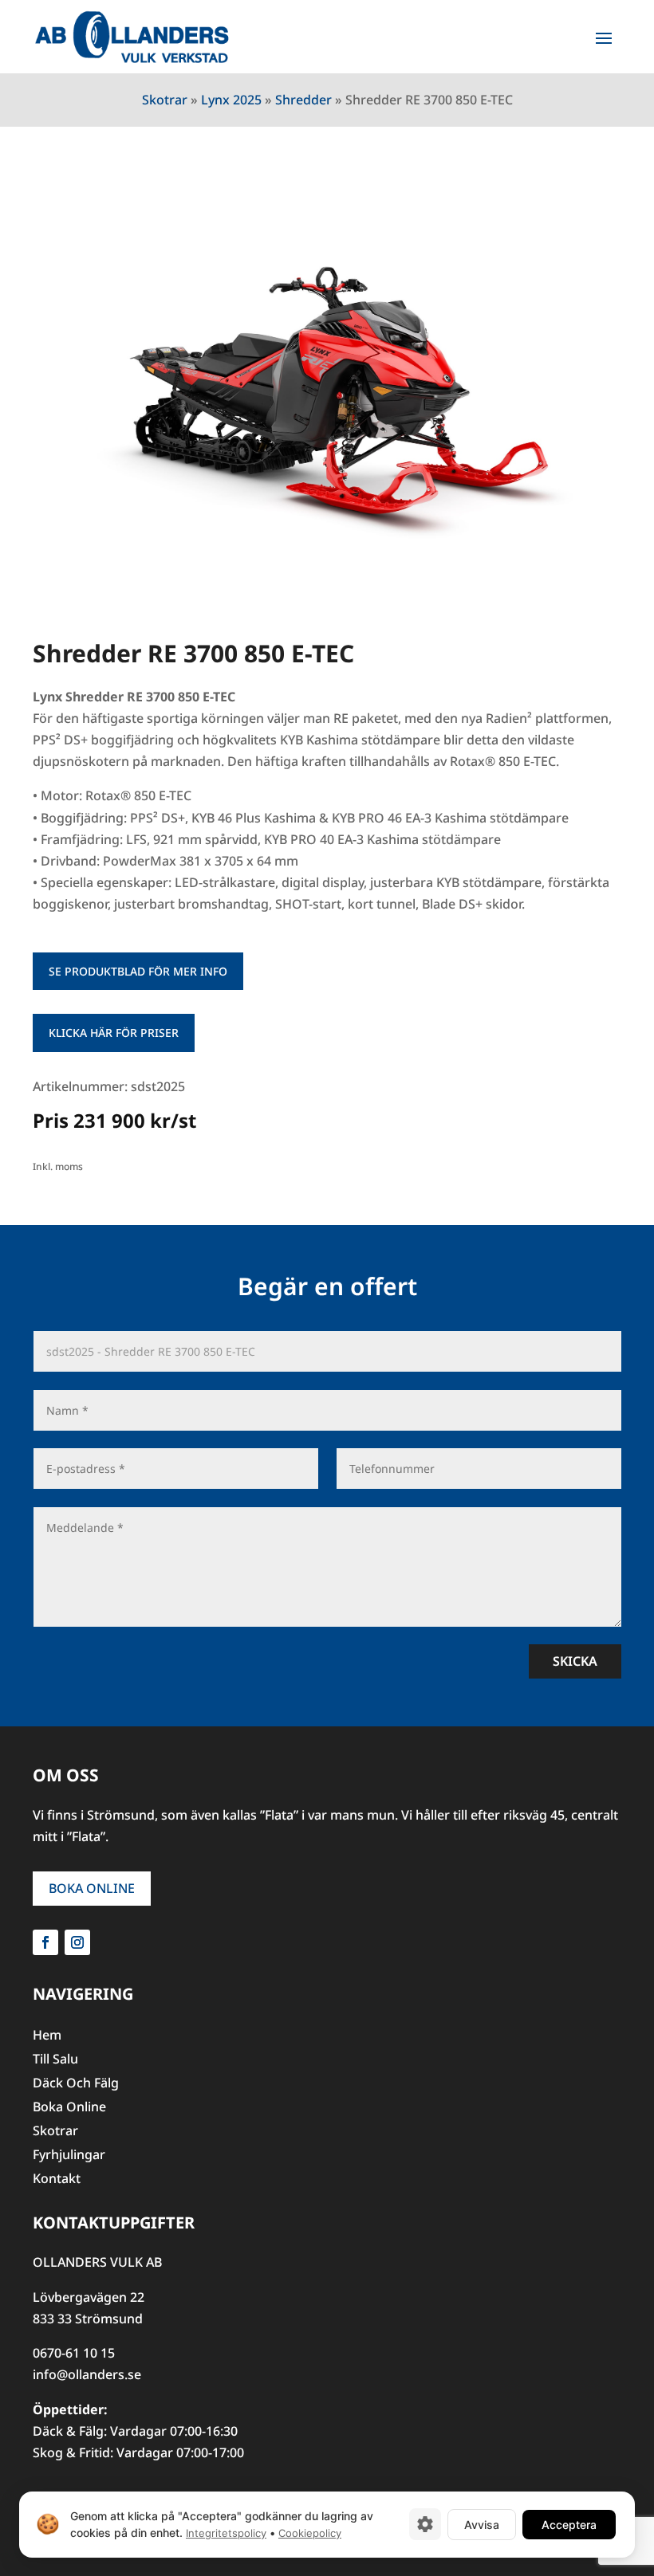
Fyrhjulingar (69, 2156)
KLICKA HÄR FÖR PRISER (114, 1033)
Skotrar (165, 100)
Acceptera (569, 2524)
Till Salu (55, 2060)
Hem (47, 2036)
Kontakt (57, 2180)
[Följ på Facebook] (45, 1942)
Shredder (303, 100)
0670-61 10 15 (74, 2353)
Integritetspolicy (226, 2533)
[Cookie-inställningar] (425, 2524)
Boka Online (92, 1888)
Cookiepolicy (310, 2533)
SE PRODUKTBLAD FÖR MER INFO (138, 971)
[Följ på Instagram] (77, 1942)
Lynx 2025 (231, 100)
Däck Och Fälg (76, 2084)
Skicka (575, 1661)
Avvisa (482, 2524)
